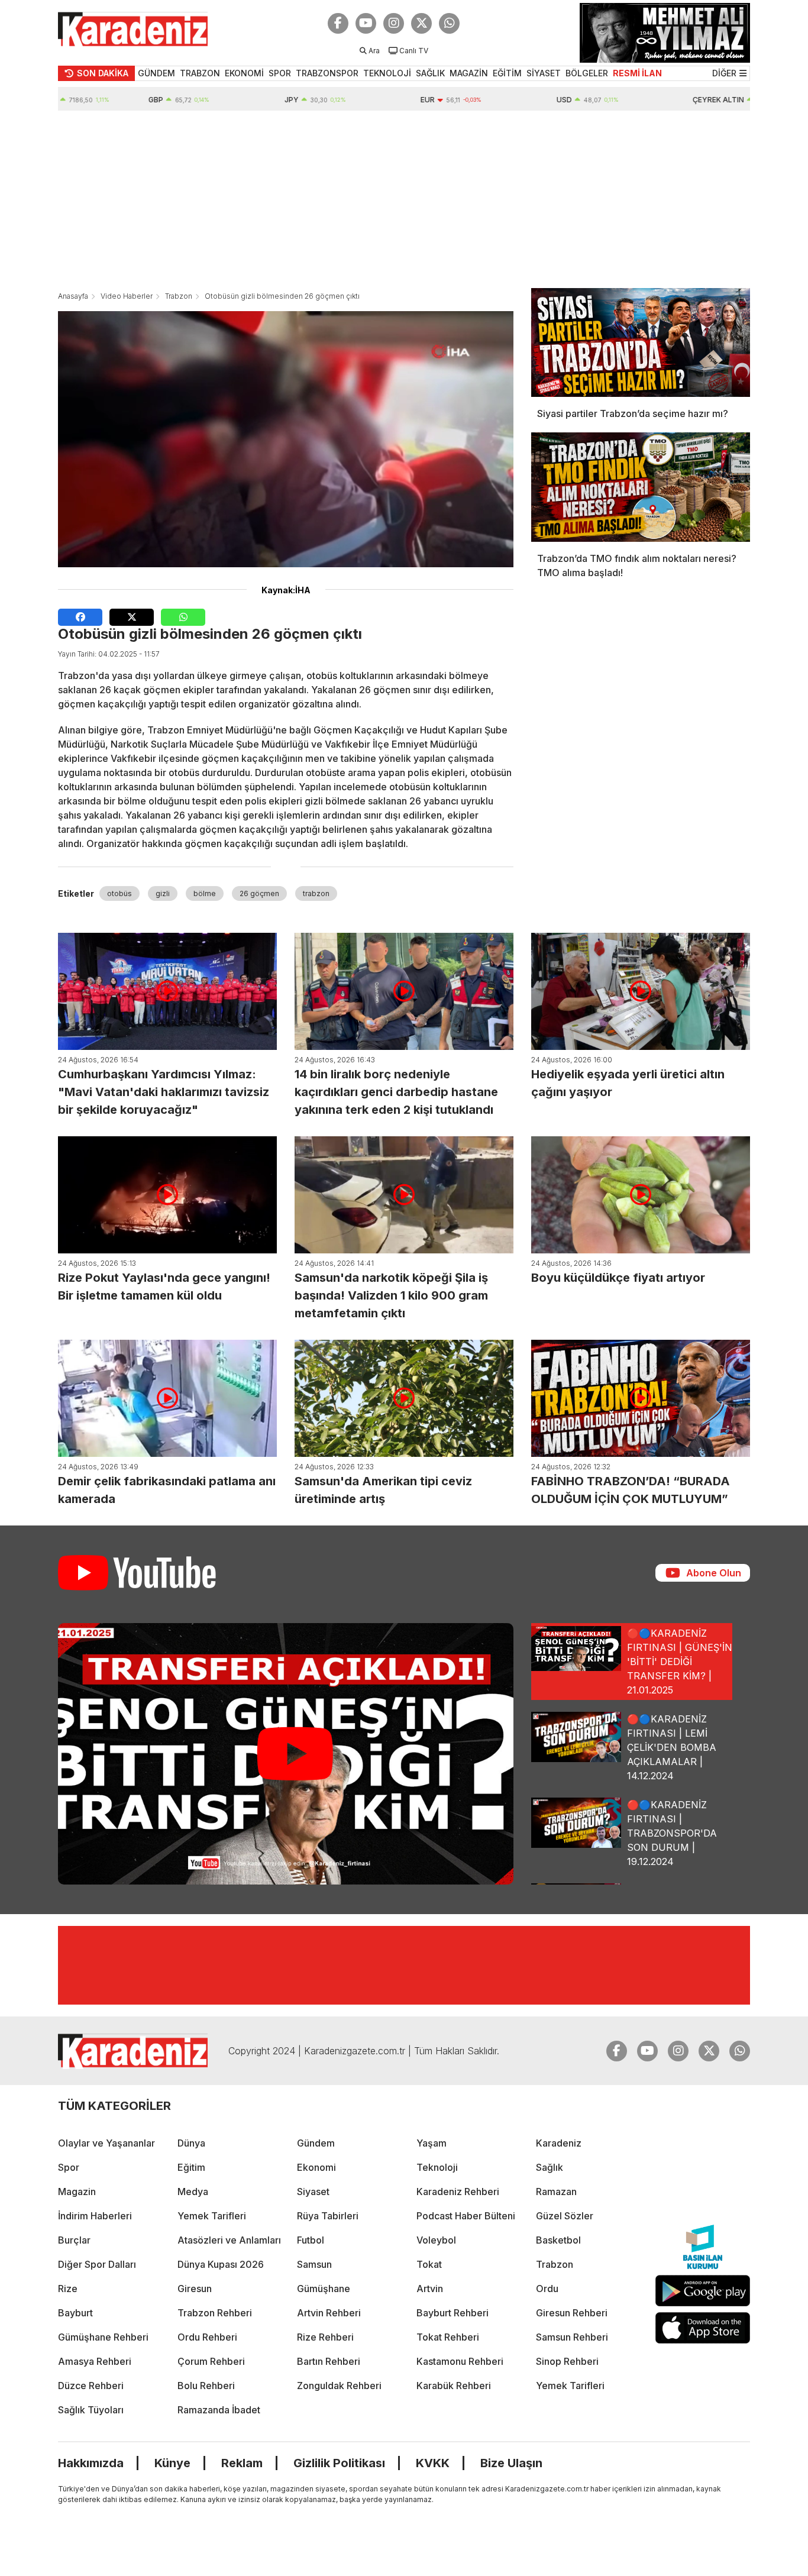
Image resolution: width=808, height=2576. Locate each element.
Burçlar (74, 2240)
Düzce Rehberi (91, 2386)
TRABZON (200, 73)
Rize (68, 2289)
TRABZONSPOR (327, 73)
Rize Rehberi (325, 2337)
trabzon (316, 893)
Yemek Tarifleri (212, 2216)
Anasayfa (73, 296)
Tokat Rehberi (448, 2337)
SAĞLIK (430, 73)
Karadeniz (559, 2143)
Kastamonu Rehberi (460, 2361)
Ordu (547, 2289)
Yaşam (432, 2143)
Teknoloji (437, 2167)
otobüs (119, 893)
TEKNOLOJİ (387, 73)
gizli (163, 893)
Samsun (314, 2264)
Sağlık (550, 2167)
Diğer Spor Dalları (97, 2264)
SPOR (280, 73)
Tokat (429, 2264)
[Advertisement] (404, 199)
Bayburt (75, 2313)
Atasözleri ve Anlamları (229, 2240)
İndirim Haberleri (95, 2216)
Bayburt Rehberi (453, 2313)
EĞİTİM (507, 73)
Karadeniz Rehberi (458, 2192)
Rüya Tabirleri (328, 2216)
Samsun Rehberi (572, 2337)
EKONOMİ (244, 73)
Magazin (77, 2192)
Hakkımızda (91, 2463)
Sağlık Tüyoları (91, 2410)
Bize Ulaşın (511, 2463)
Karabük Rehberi (454, 2386)
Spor (69, 2167)
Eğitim (191, 2167)
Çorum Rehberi (211, 2361)
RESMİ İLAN (637, 73)
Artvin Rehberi (329, 2313)
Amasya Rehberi (95, 2361)
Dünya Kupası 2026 (221, 2264)
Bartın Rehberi (329, 2361)
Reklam (242, 2463)
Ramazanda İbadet (219, 2410)
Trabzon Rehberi (215, 2313)
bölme (205, 893)
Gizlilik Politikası (339, 2463)
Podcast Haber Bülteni (466, 2216)
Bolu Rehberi (206, 2386)
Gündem (316, 2143)
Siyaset (313, 2192)
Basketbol (558, 2240)
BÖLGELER (587, 73)
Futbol (311, 2240)
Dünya (191, 2143)
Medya (193, 2192)
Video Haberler (127, 296)
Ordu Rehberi (207, 2337)
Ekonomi (316, 2167)
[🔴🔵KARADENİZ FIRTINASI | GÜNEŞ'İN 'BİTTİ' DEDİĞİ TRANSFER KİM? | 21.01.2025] (286, 1754)
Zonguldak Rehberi (339, 2386)
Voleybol (436, 2240)
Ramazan (556, 2192)
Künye (172, 2463)
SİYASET (544, 73)
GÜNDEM (156, 73)
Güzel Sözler (565, 2216)
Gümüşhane (324, 2289)
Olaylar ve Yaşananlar (106, 2143)
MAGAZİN (469, 73)
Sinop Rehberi (567, 2361)
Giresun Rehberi (572, 2313)
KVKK (433, 2463)
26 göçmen (259, 893)
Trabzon (179, 296)
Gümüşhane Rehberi (103, 2337)
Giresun (195, 2289)
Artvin (430, 2289)
